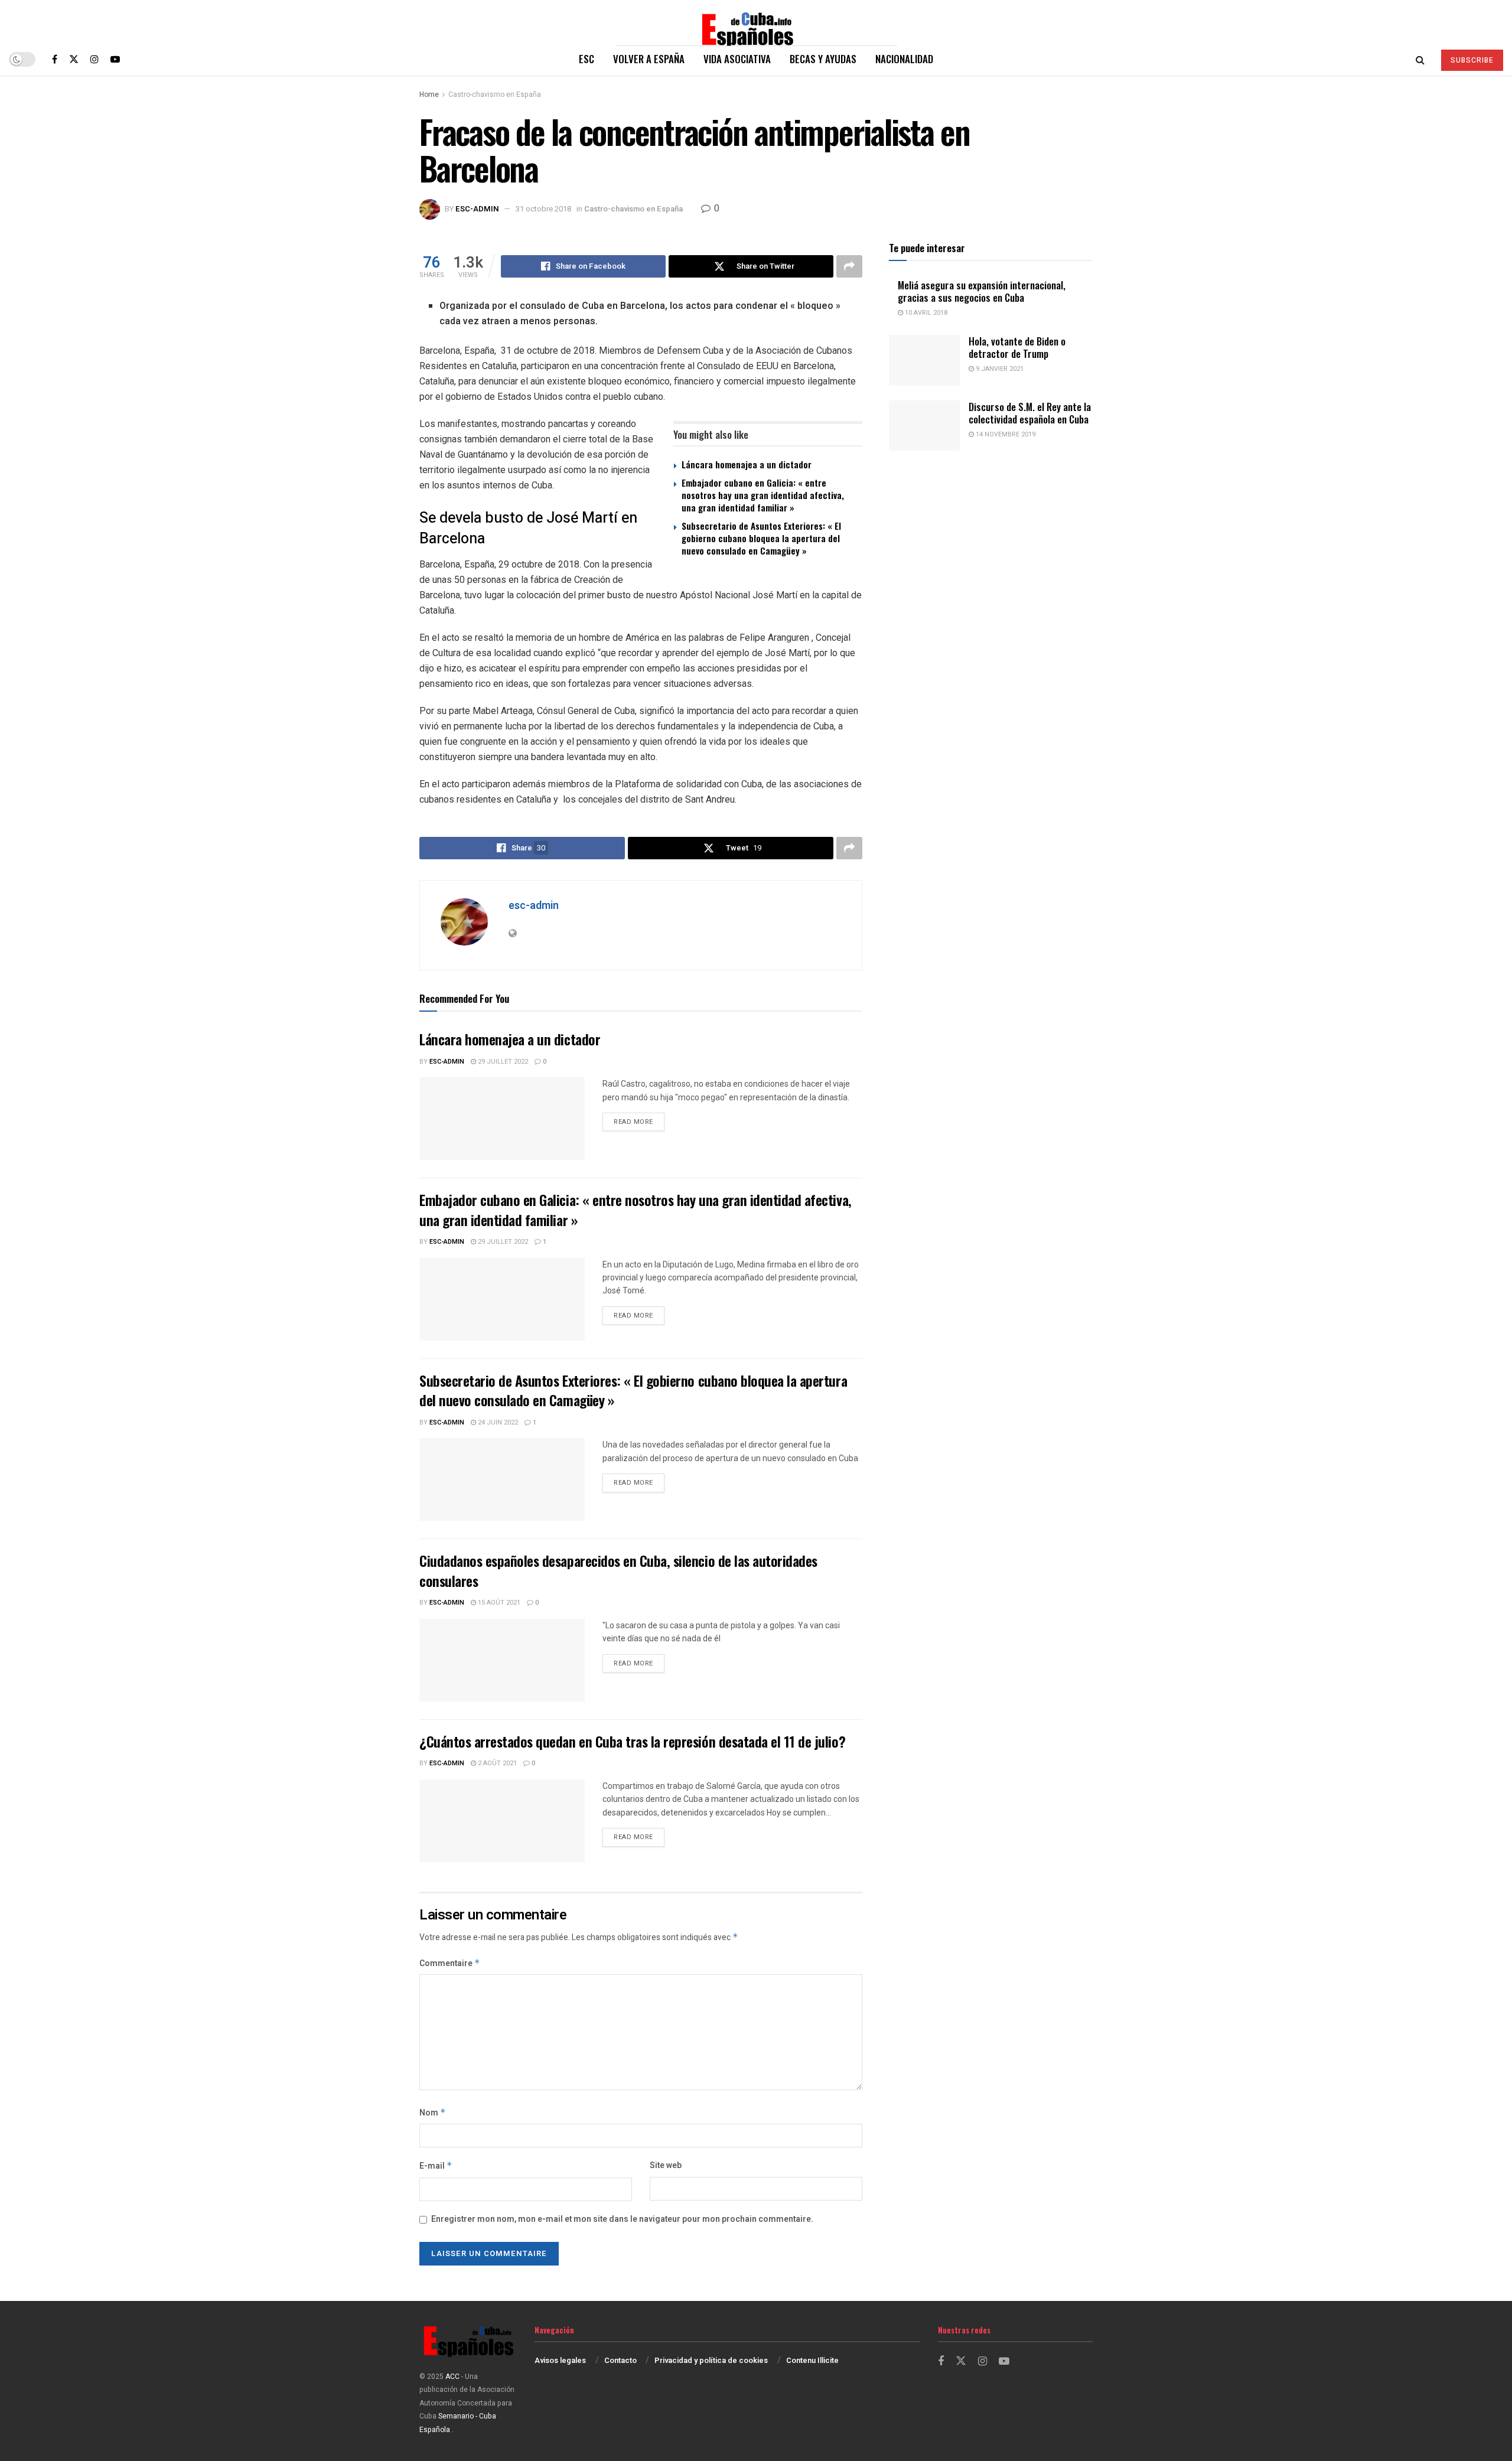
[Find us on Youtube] (115, 59)
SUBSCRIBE (1472, 60)
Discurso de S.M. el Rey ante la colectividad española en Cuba (1030, 413)
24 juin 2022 (497, 1422)
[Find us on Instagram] (94, 59)
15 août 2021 (498, 1603)
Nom (433, 2113)
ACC (452, 2377)
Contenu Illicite (812, 2360)
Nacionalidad (904, 59)
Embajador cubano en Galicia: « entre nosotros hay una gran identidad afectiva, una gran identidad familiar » (763, 495)
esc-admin (477, 209)
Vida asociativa (737, 59)
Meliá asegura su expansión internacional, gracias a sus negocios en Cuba (982, 291)
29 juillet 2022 (502, 1062)
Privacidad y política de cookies (711, 2360)
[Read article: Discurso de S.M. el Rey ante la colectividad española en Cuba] (924, 426)
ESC (586, 59)
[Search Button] (1420, 59)
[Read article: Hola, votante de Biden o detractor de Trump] (924, 360)
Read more (639, 1122)
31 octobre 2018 (543, 209)
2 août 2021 (496, 1763)
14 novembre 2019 (1005, 434)
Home (429, 94)
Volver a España (649, 59)
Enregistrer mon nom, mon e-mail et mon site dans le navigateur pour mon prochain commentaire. (622, 2219)
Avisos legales (560, 2360)
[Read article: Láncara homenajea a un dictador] (502, 1119)
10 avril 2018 (925, 313)
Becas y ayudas (823, 59)
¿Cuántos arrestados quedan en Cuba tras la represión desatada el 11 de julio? (632, 1741)
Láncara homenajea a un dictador (747, 464)
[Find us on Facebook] (55, 59)
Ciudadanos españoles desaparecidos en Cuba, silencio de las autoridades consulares (618, 1570)
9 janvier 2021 (999, 369)
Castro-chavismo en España (495, 94)
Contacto (620, 2360)
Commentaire (450, 1963)
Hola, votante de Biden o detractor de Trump (1017, 347)
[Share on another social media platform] (849, 266)
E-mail (436, 2166)
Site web (666, 2165)
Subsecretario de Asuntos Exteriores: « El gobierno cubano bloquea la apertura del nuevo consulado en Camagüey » (761, 538)
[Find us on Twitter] (74, 59)
